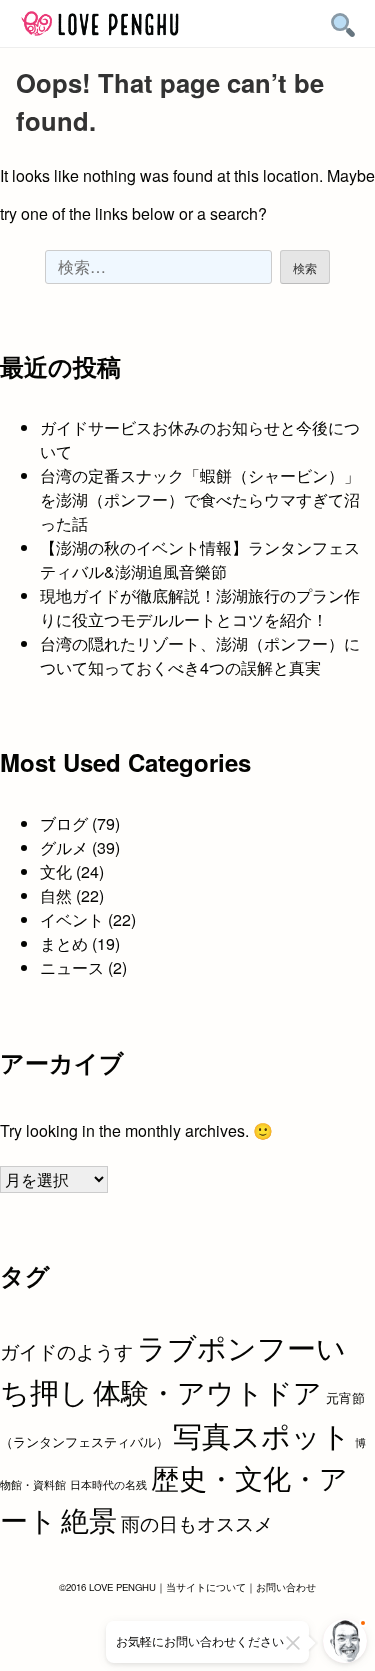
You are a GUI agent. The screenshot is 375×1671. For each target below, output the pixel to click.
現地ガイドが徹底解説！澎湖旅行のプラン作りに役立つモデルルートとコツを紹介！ (200, 607)
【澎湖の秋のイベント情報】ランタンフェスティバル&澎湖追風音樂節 (200, 559)
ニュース (72, 967)
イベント (72, 919)
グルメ (64, 847)
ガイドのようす (66, 1350)
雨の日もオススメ (197, 1522)
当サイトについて (206, 1587)
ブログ (64, 823)
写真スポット (262, 1434)
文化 (56, 871)
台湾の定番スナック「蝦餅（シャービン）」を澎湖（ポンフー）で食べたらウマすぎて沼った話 (200, 499)
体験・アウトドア (207, 1391)
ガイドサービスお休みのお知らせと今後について (200, 439)
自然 (56, 895)
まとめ (64, 943)
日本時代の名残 (108, 1484)
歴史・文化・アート (174, 1498)
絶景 (89, 1519)
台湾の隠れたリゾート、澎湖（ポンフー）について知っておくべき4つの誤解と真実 (200, 655)
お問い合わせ (286, 1587)
